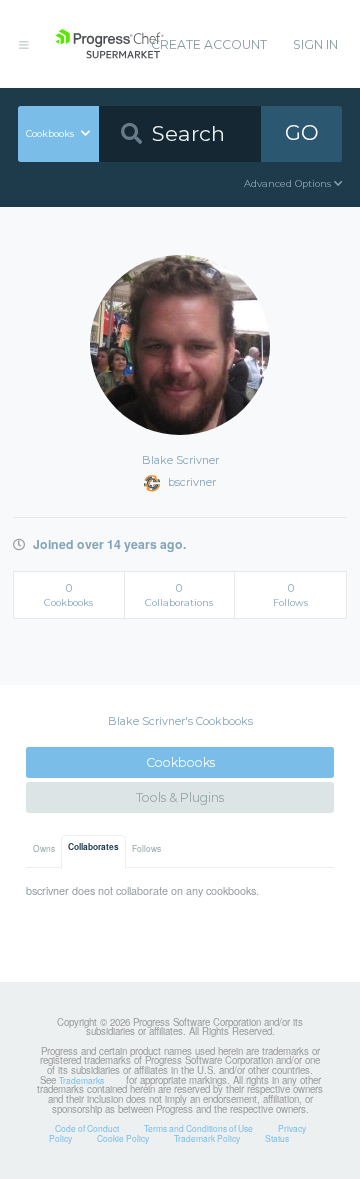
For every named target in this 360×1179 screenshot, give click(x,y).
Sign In (315, 44)
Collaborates (93, 847)
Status (277, 1138)
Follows (146, 848)
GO (302, 132)
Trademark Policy (207, 1138)
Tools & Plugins (180, 797)
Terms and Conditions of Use (198, 1128)
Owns (44, 848)
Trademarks (81, 1080)
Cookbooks (180, 762)
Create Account (209, 44)
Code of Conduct (87, 1128)
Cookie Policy (123, 1138)
